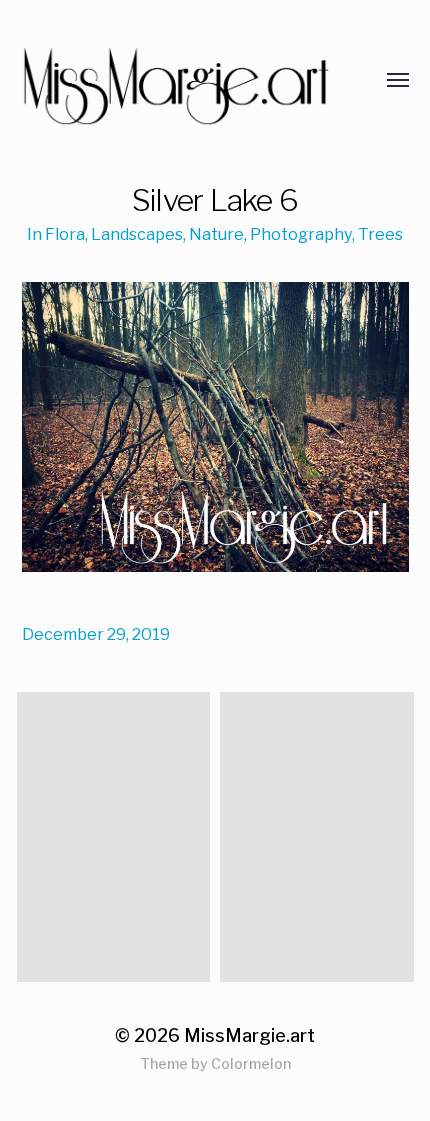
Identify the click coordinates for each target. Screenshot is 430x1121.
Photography (301, 234)
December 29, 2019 (96, 634)
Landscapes (137, 234)
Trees (380, 234)
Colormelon (251, 1063)
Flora (65, 234)
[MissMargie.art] (175, 81)
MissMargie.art (249, 1035)
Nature (216, 234)
